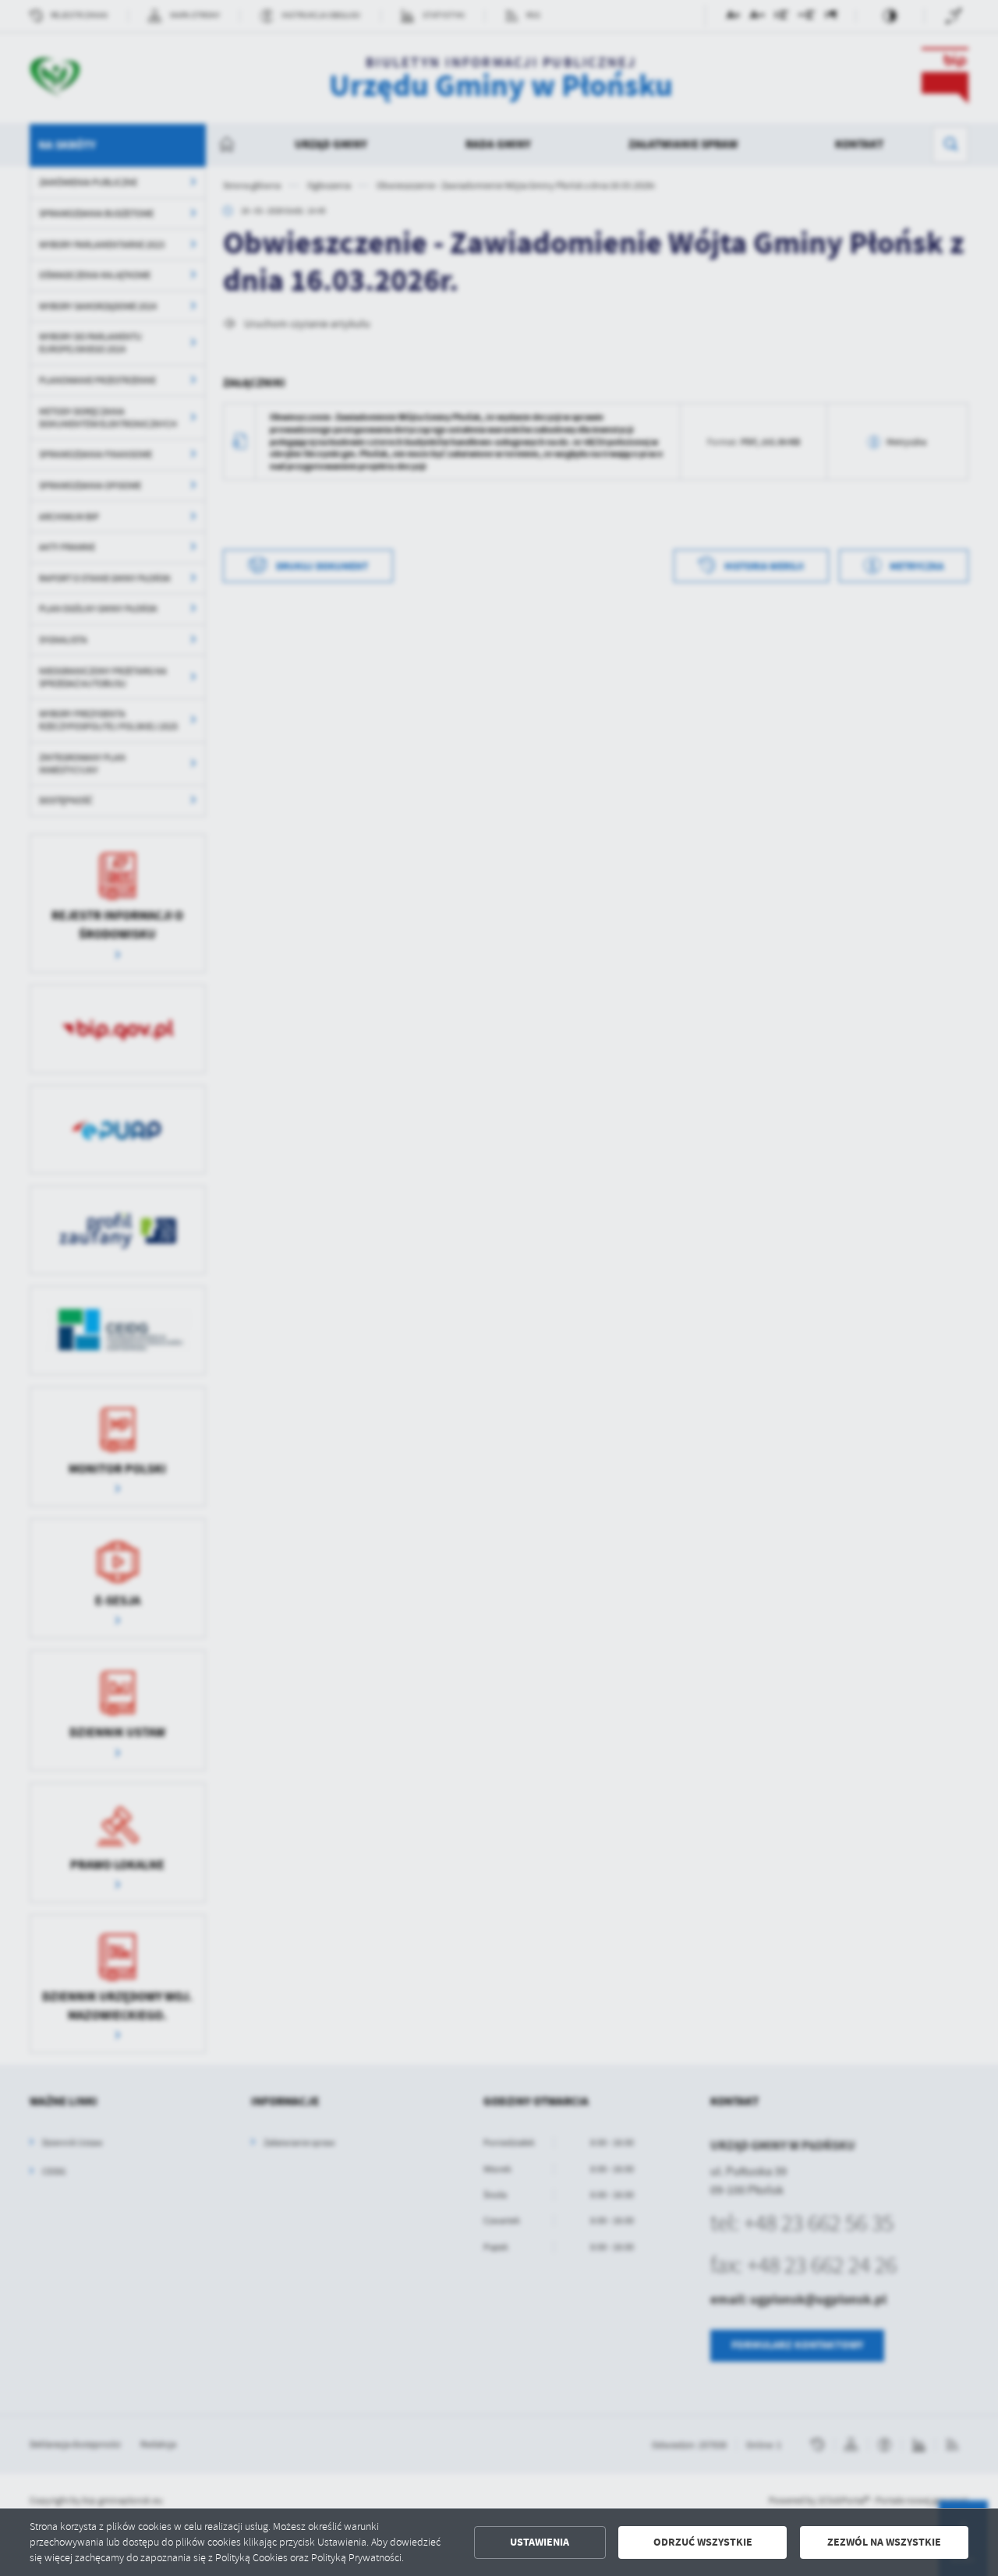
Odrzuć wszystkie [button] (703, 2542)
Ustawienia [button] (540, 2542)
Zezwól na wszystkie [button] (884, 2542)
